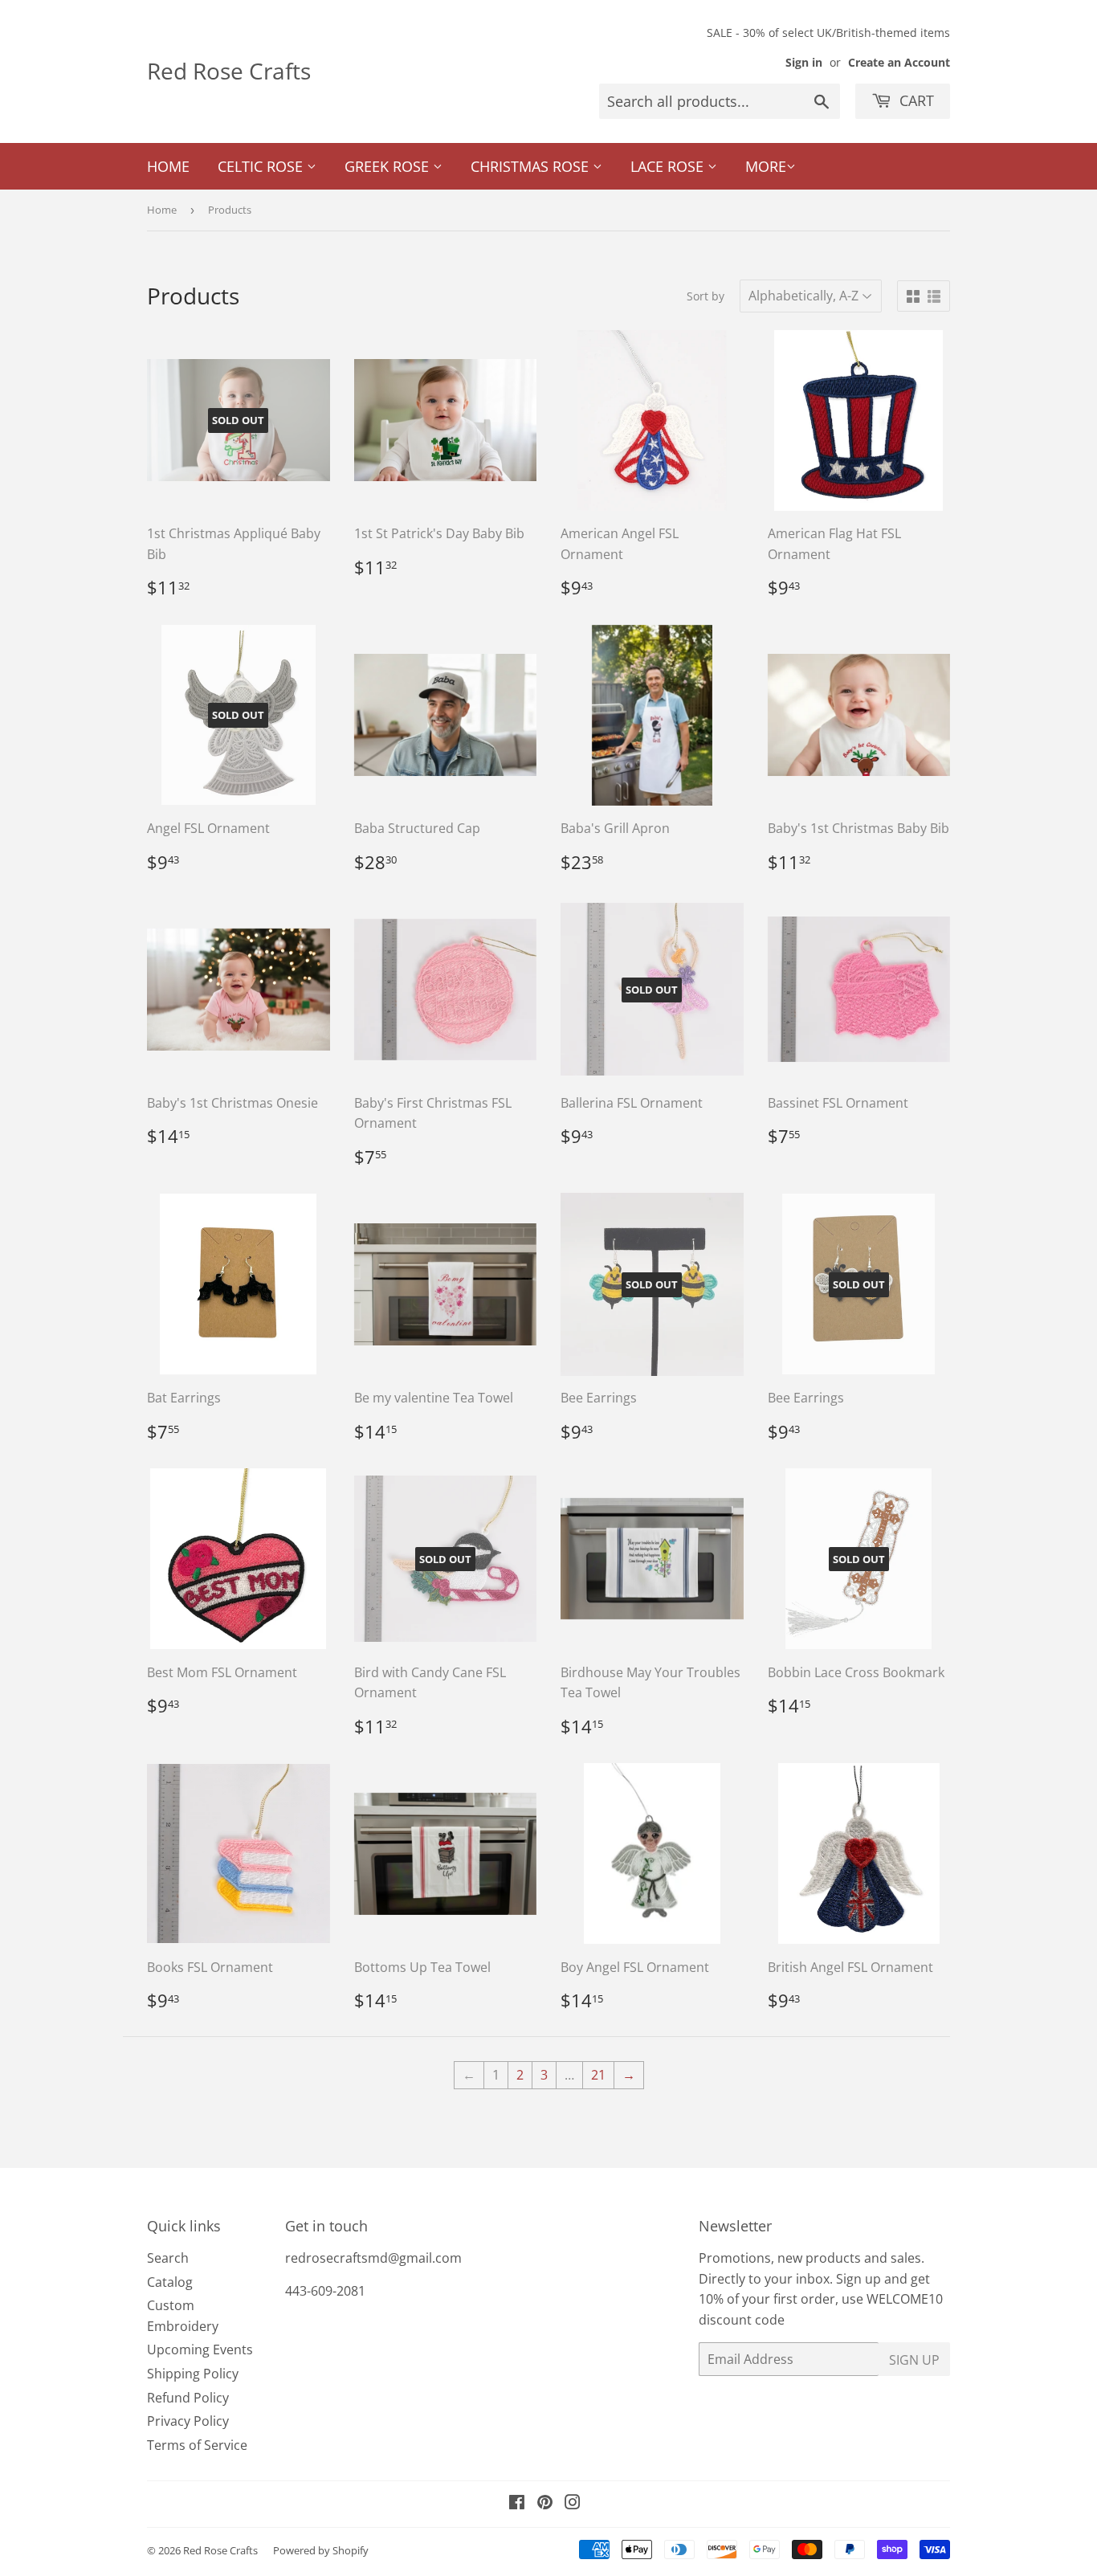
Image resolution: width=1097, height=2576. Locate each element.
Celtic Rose (262, 166)
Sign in (804, 62)
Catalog (170, 2282)
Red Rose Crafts (229, 71)
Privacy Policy (188, 2421)
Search (168, 2258)
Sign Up (914, 2360)
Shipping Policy (193, 2374)
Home (168, 166)
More (766, 166)
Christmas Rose (532, 166)
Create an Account (899, 62)
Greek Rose (389, 166)
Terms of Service (197, 2445)
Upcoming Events (200, 2349)
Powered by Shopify (321, 2550)
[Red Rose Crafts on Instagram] (573, 2504)
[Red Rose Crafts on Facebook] (517, 2504)
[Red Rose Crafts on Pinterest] (545, 2504)
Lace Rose (669, 166)
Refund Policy (188, 2398)
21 (598, 2075)
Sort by (706, 296)
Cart (915, 100)
